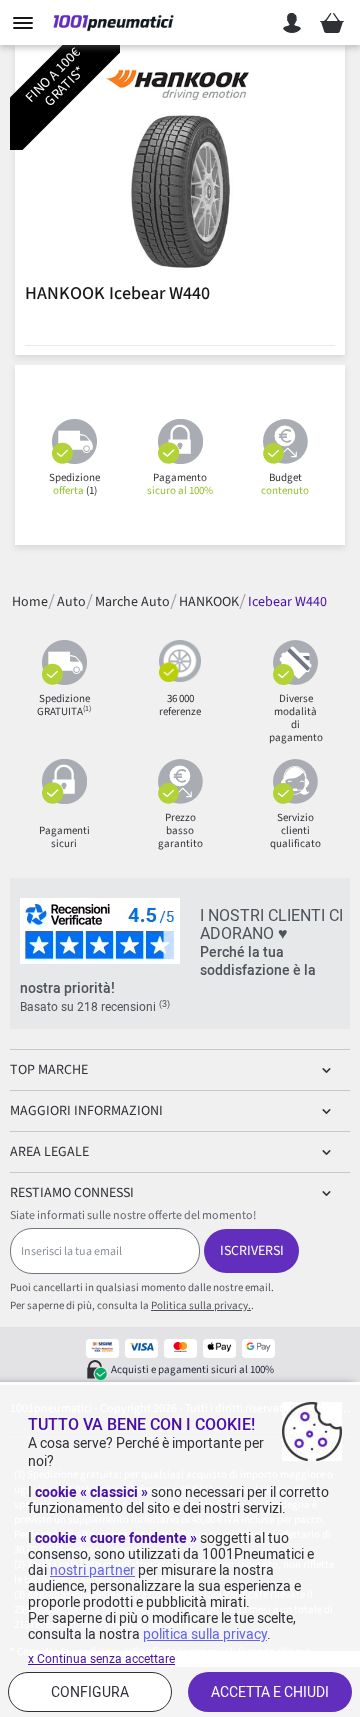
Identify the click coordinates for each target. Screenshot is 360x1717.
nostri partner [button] (92, 1570)
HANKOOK (209, 602)
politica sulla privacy (205, 1634)
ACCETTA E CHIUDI (270, 1692)
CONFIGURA (90, 1692)
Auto (71, 602)
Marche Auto (132, 602)
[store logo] (113, 23)
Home (30, 602)
